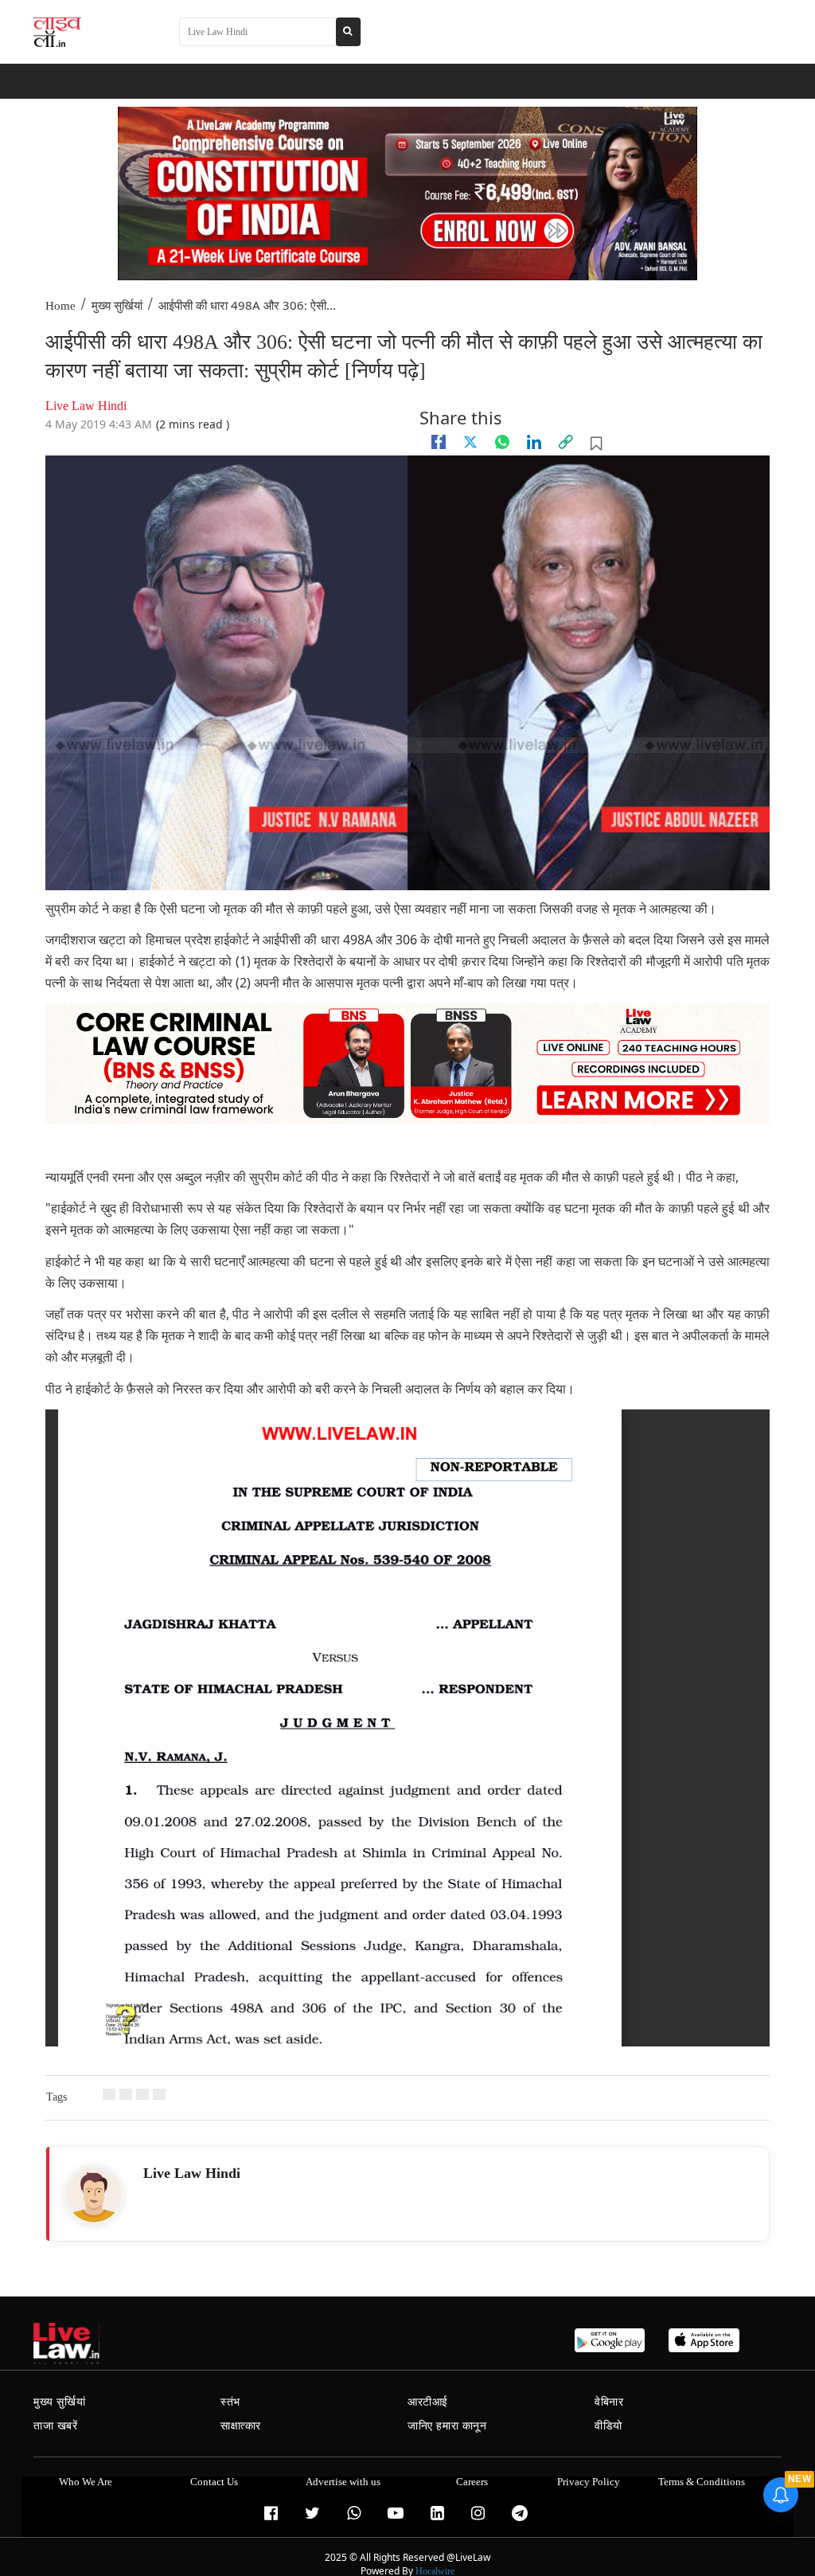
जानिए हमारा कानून (447, 2426)
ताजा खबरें (56, 2426)
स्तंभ (230, 2402)
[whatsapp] (502, 442)
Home (60, 306)
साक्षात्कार (241, 2426)
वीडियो (608, 2426)
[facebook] (439, 442)
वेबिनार (609, 2402)
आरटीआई (428, 2402)
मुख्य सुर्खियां (117, 306)
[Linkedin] (534, 442)
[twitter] (470, 442)
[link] (566, 442)
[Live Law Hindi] (94, 2195)
